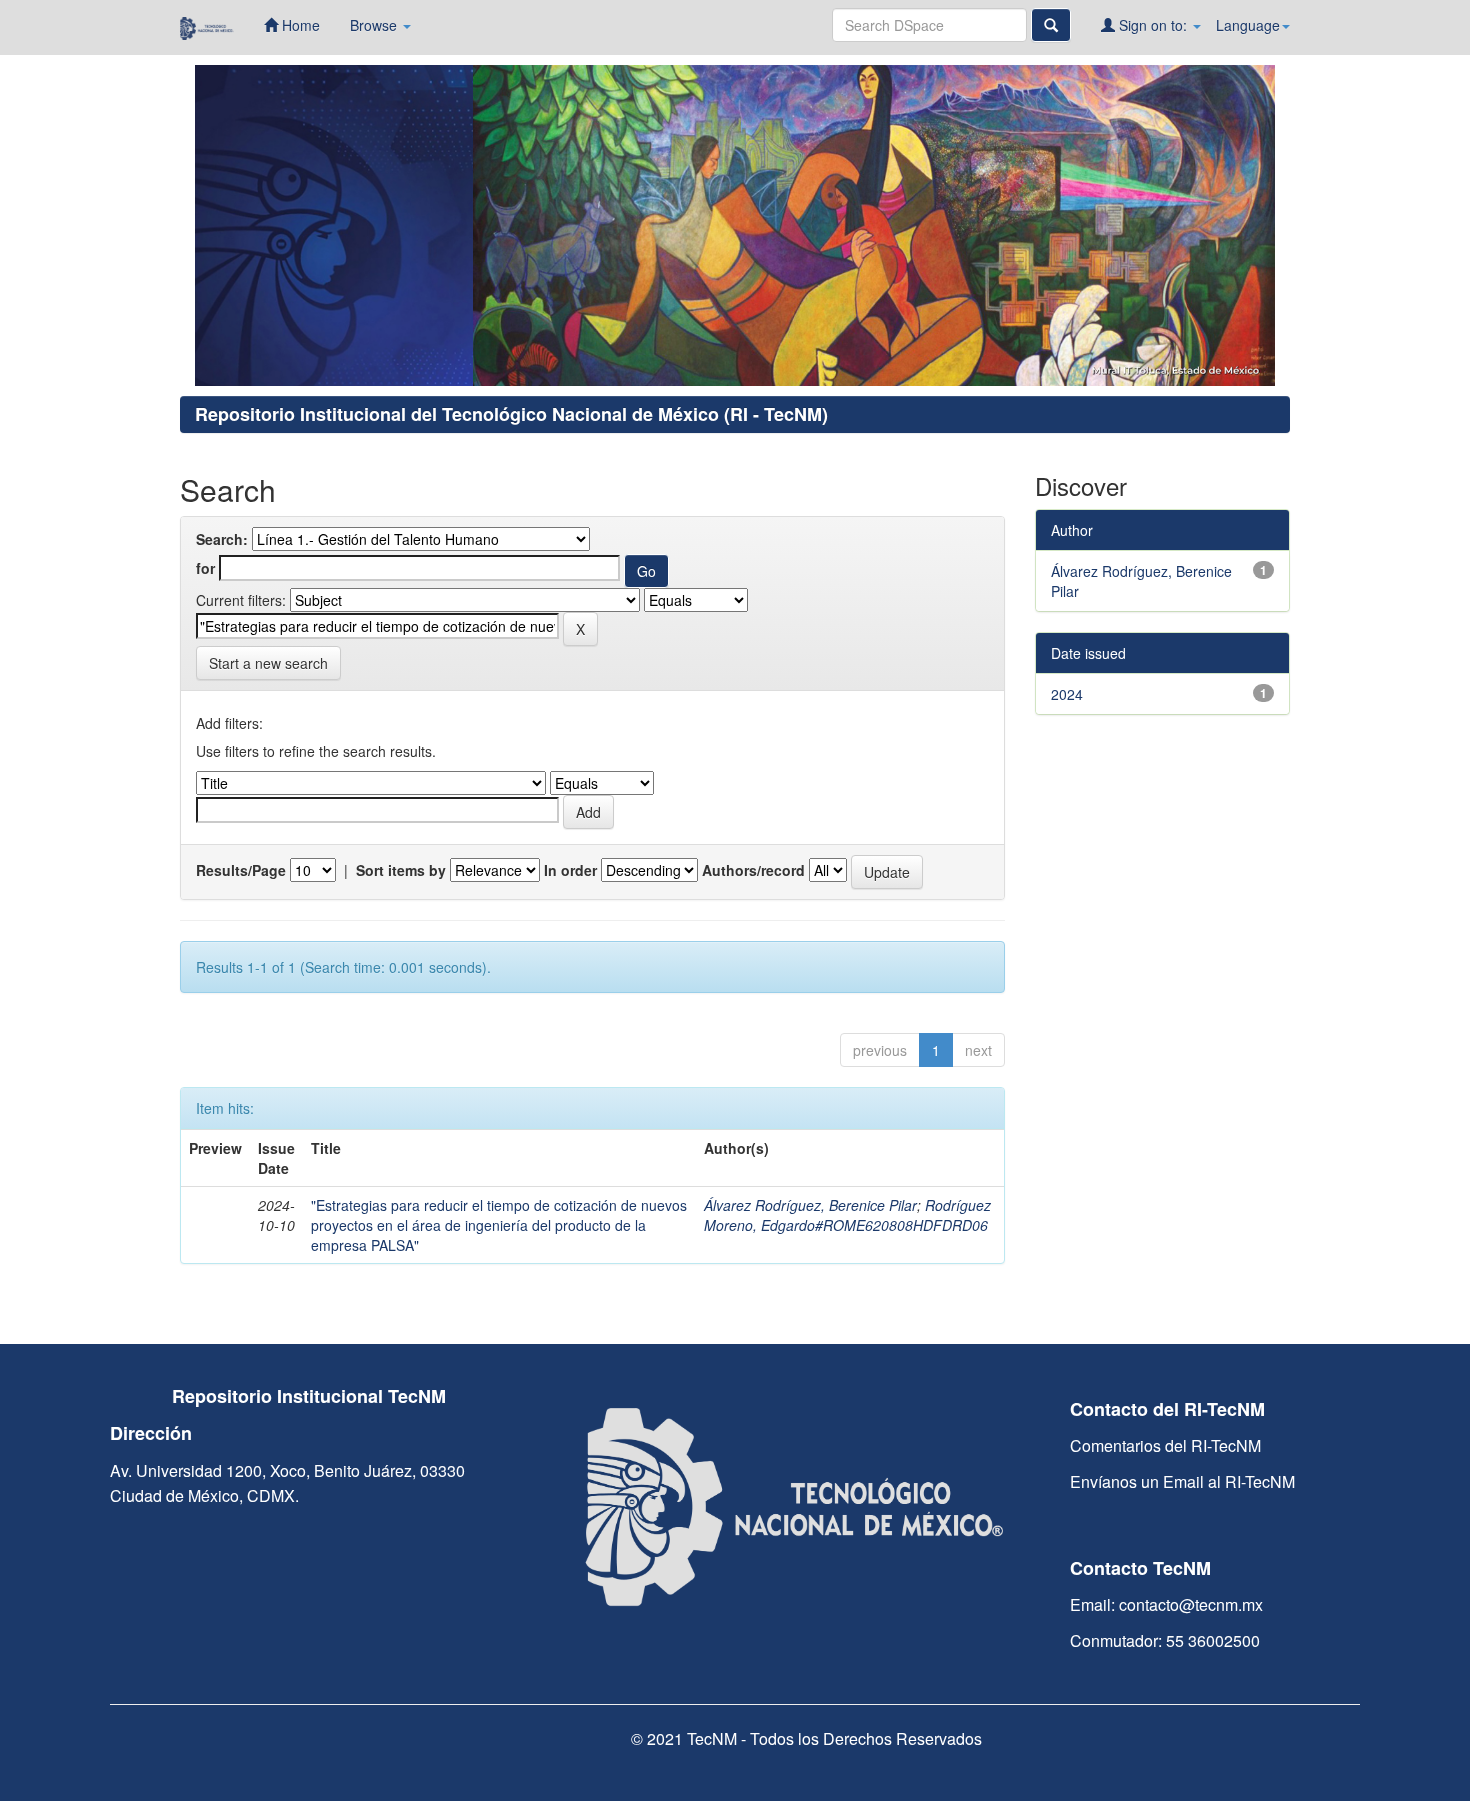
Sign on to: (1153, 25)
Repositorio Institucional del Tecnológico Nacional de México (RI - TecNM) (511, 414)
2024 (1067, 694)
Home (299, 25)
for (205, 568)
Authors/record (753, 870)
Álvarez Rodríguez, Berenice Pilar (810, 1205)
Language (1248, 25)
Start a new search (268, 663)
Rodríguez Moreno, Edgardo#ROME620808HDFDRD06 (847, 1215)
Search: (222, 539)
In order (570, 870)
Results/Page (241, 870)
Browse (375, 25)
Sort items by (401, 870)
